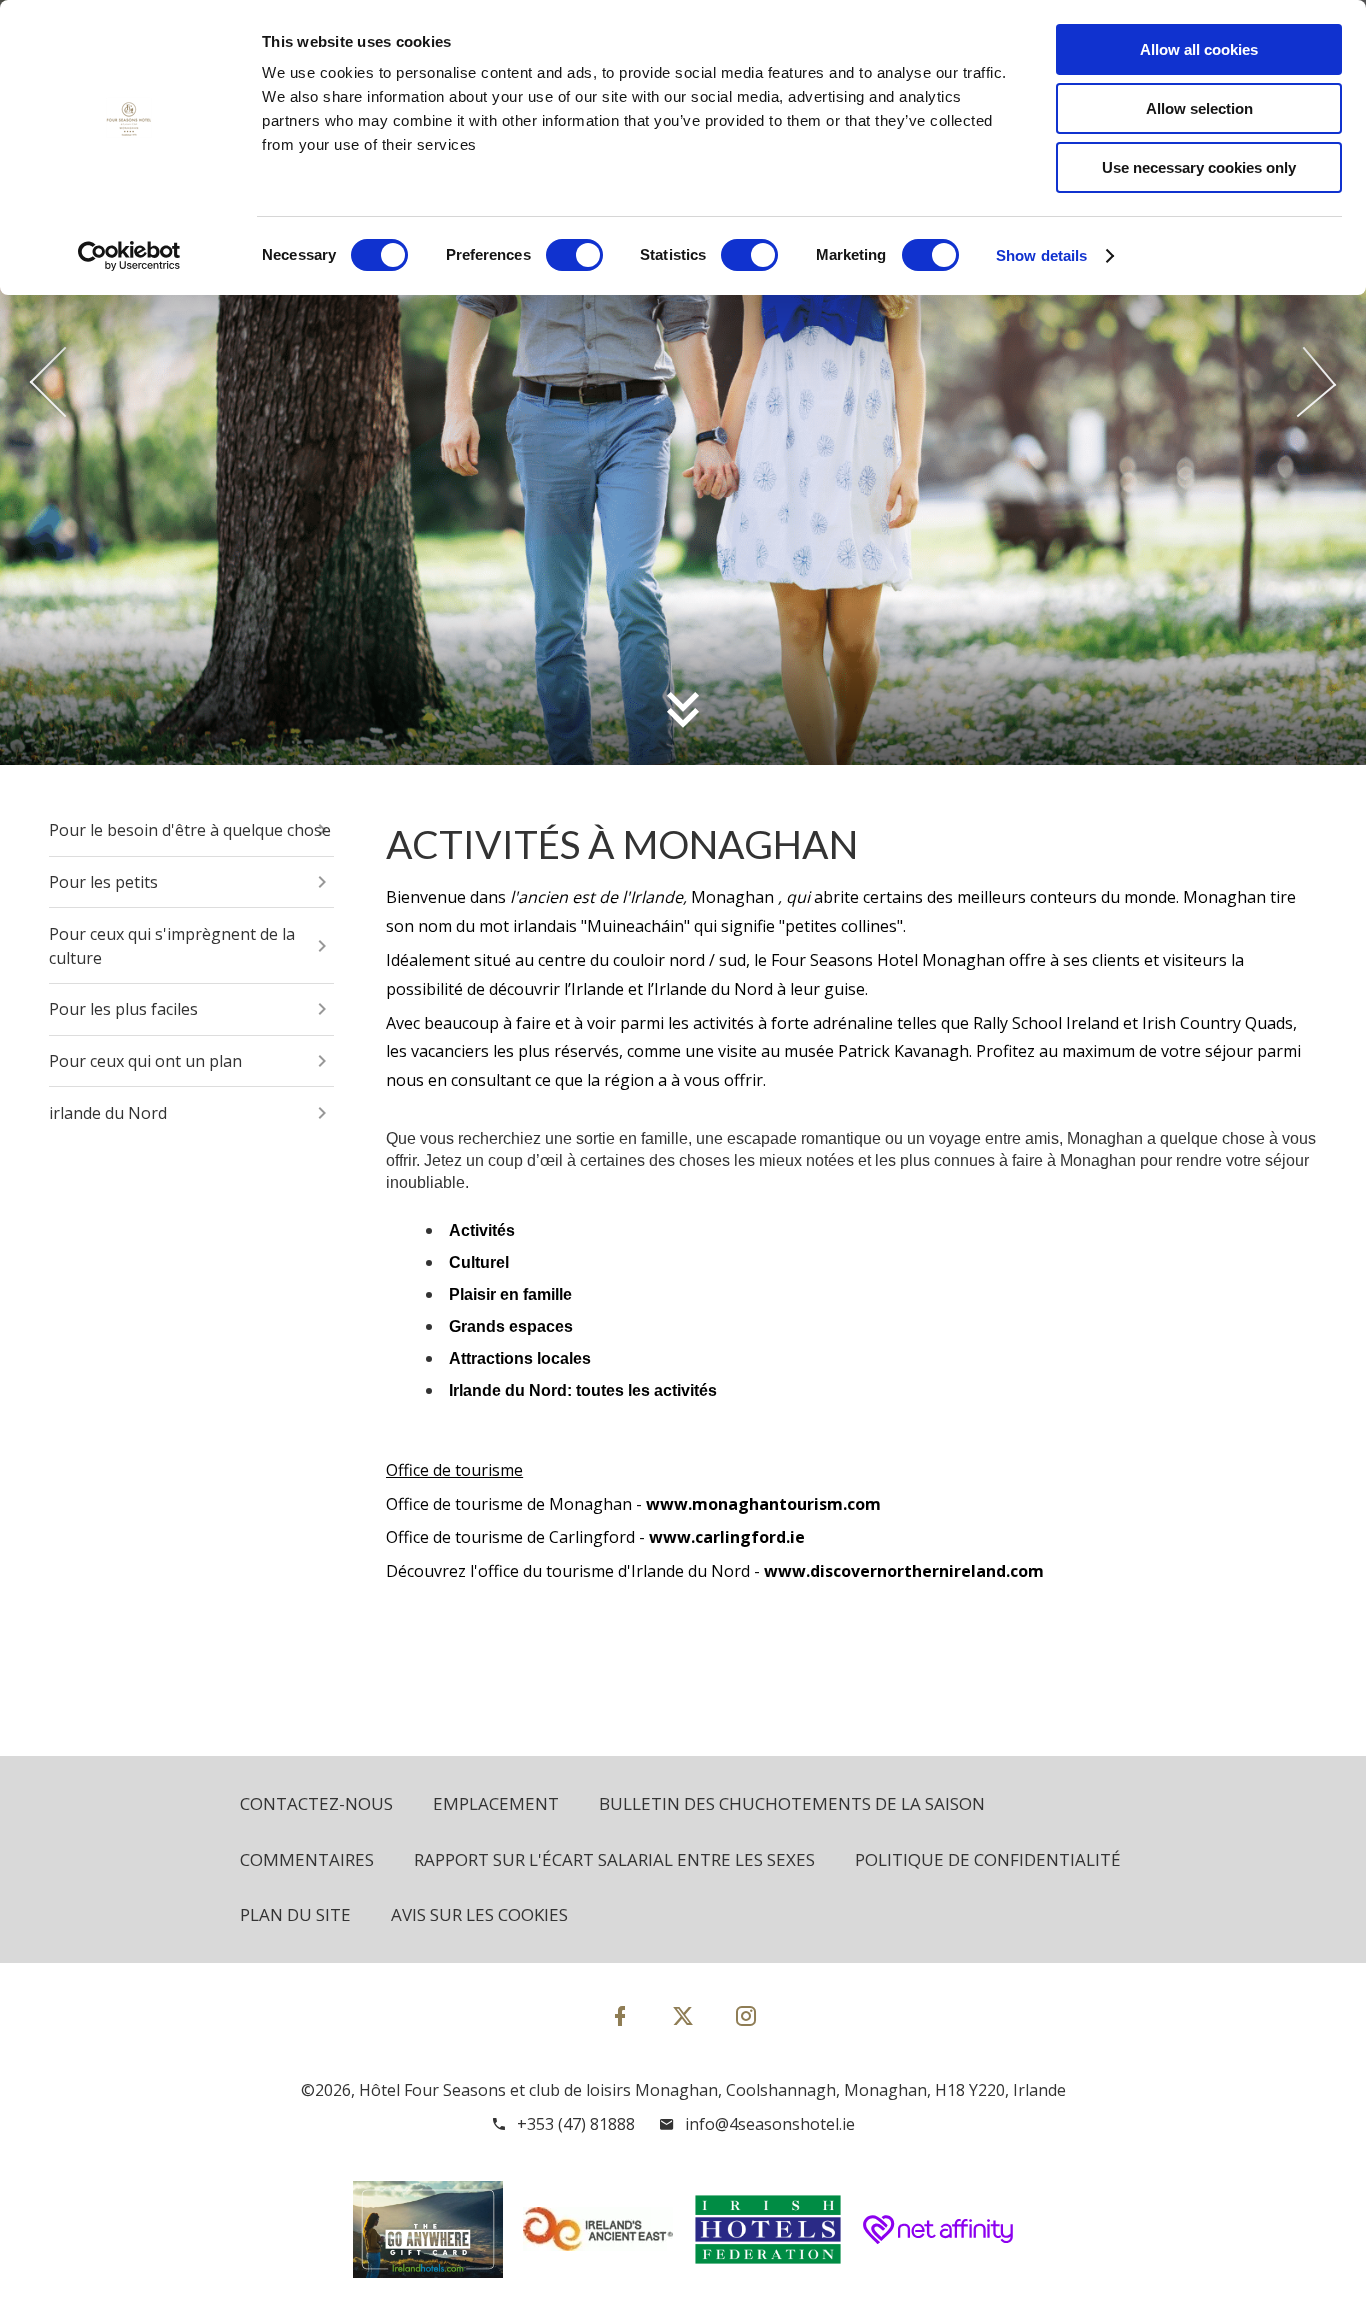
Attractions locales (520, 1358)
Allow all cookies (1199, 49)
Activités (482, 1230)
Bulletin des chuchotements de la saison (792, 1803)
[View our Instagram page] (746, 2015)
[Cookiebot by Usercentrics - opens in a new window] (129, 256)
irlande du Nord (108, 1113)
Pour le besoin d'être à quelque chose (190, 830)
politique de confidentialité (988, 1859)
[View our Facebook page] (620, 2015)
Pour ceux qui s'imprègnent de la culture (172, 946)
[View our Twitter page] (683, 2024)
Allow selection (1199, 108)
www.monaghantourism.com (763, 1504)
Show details (1041, 255)
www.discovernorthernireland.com (904, 1571)
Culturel (479, 1262)
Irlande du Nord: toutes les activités (583, 1390)
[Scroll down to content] (683, 709)
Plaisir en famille (510, 1294)
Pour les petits (103, 882)
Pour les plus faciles (123, 1009)
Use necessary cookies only (1199, 167)
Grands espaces (511, 1326)
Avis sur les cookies (479, 1914)
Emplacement (496, 1803)
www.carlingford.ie (727, 1537)
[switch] (574, 255)
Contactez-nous (316, 1803)
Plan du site (295, 1914)
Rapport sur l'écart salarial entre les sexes (614, 1859)
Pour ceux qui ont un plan (145, 1061)
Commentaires (307, 1859)
